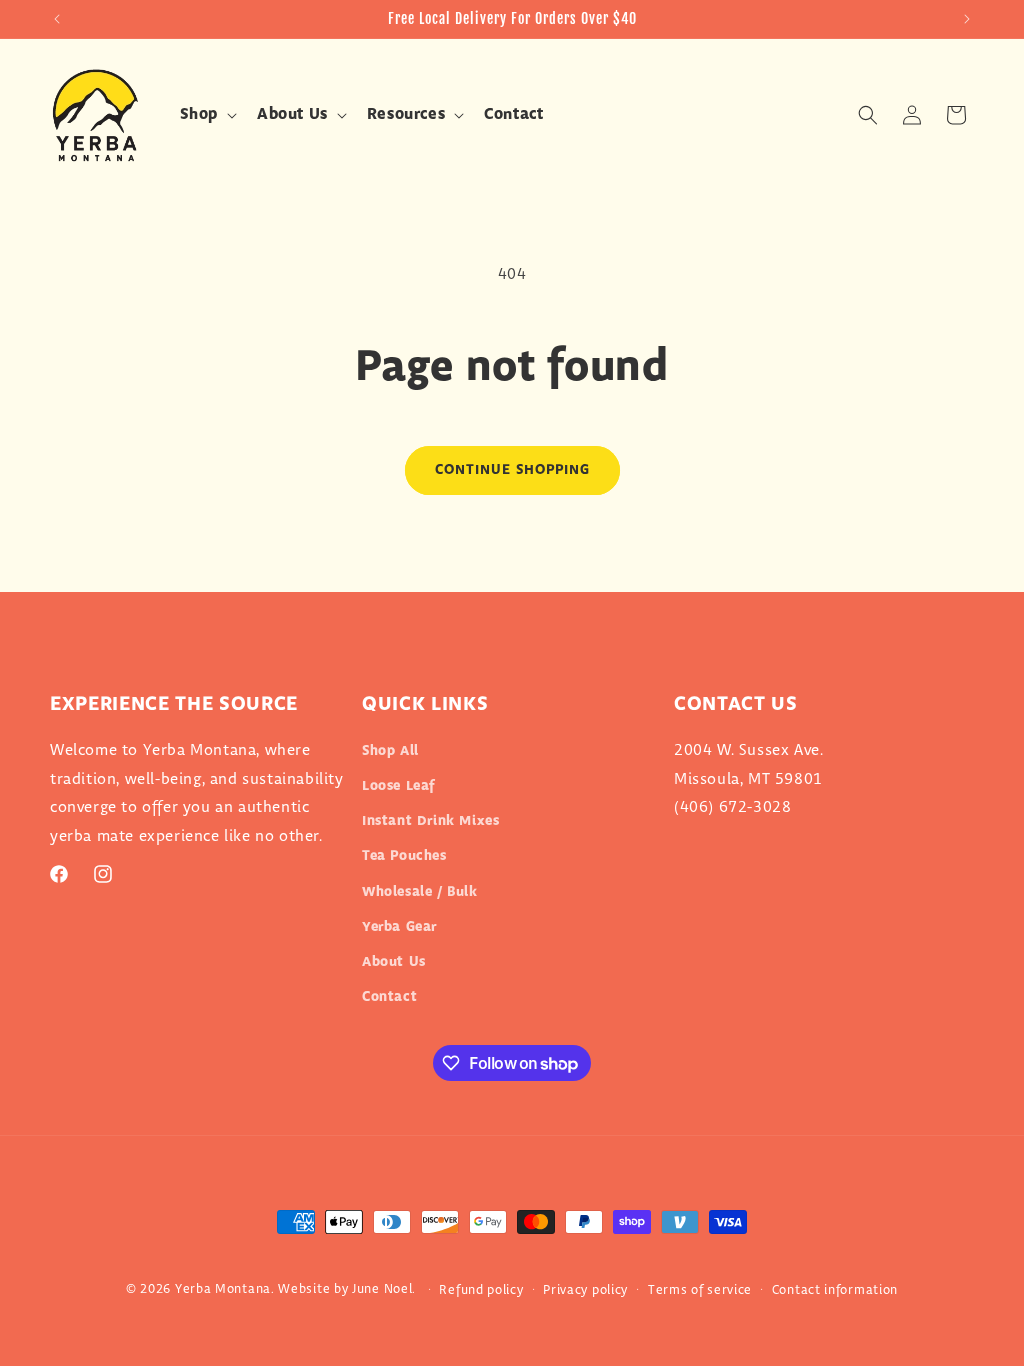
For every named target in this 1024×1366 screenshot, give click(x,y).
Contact (389, 997)
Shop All (390, 751)
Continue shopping (512, 470)
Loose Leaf (398, 786)
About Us (394, 962)
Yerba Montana (223, 1289)
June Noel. (384, 1289)
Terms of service (700, 1290)
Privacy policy (585, 1290)
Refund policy (481, 1290)
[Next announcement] (967, 19)
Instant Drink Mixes (430, 821)
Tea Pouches (404, 856)
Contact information (835, 1290)
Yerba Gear (399, 927)
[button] (206, 115)
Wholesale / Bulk (420, 892)
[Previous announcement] (57, 19)
